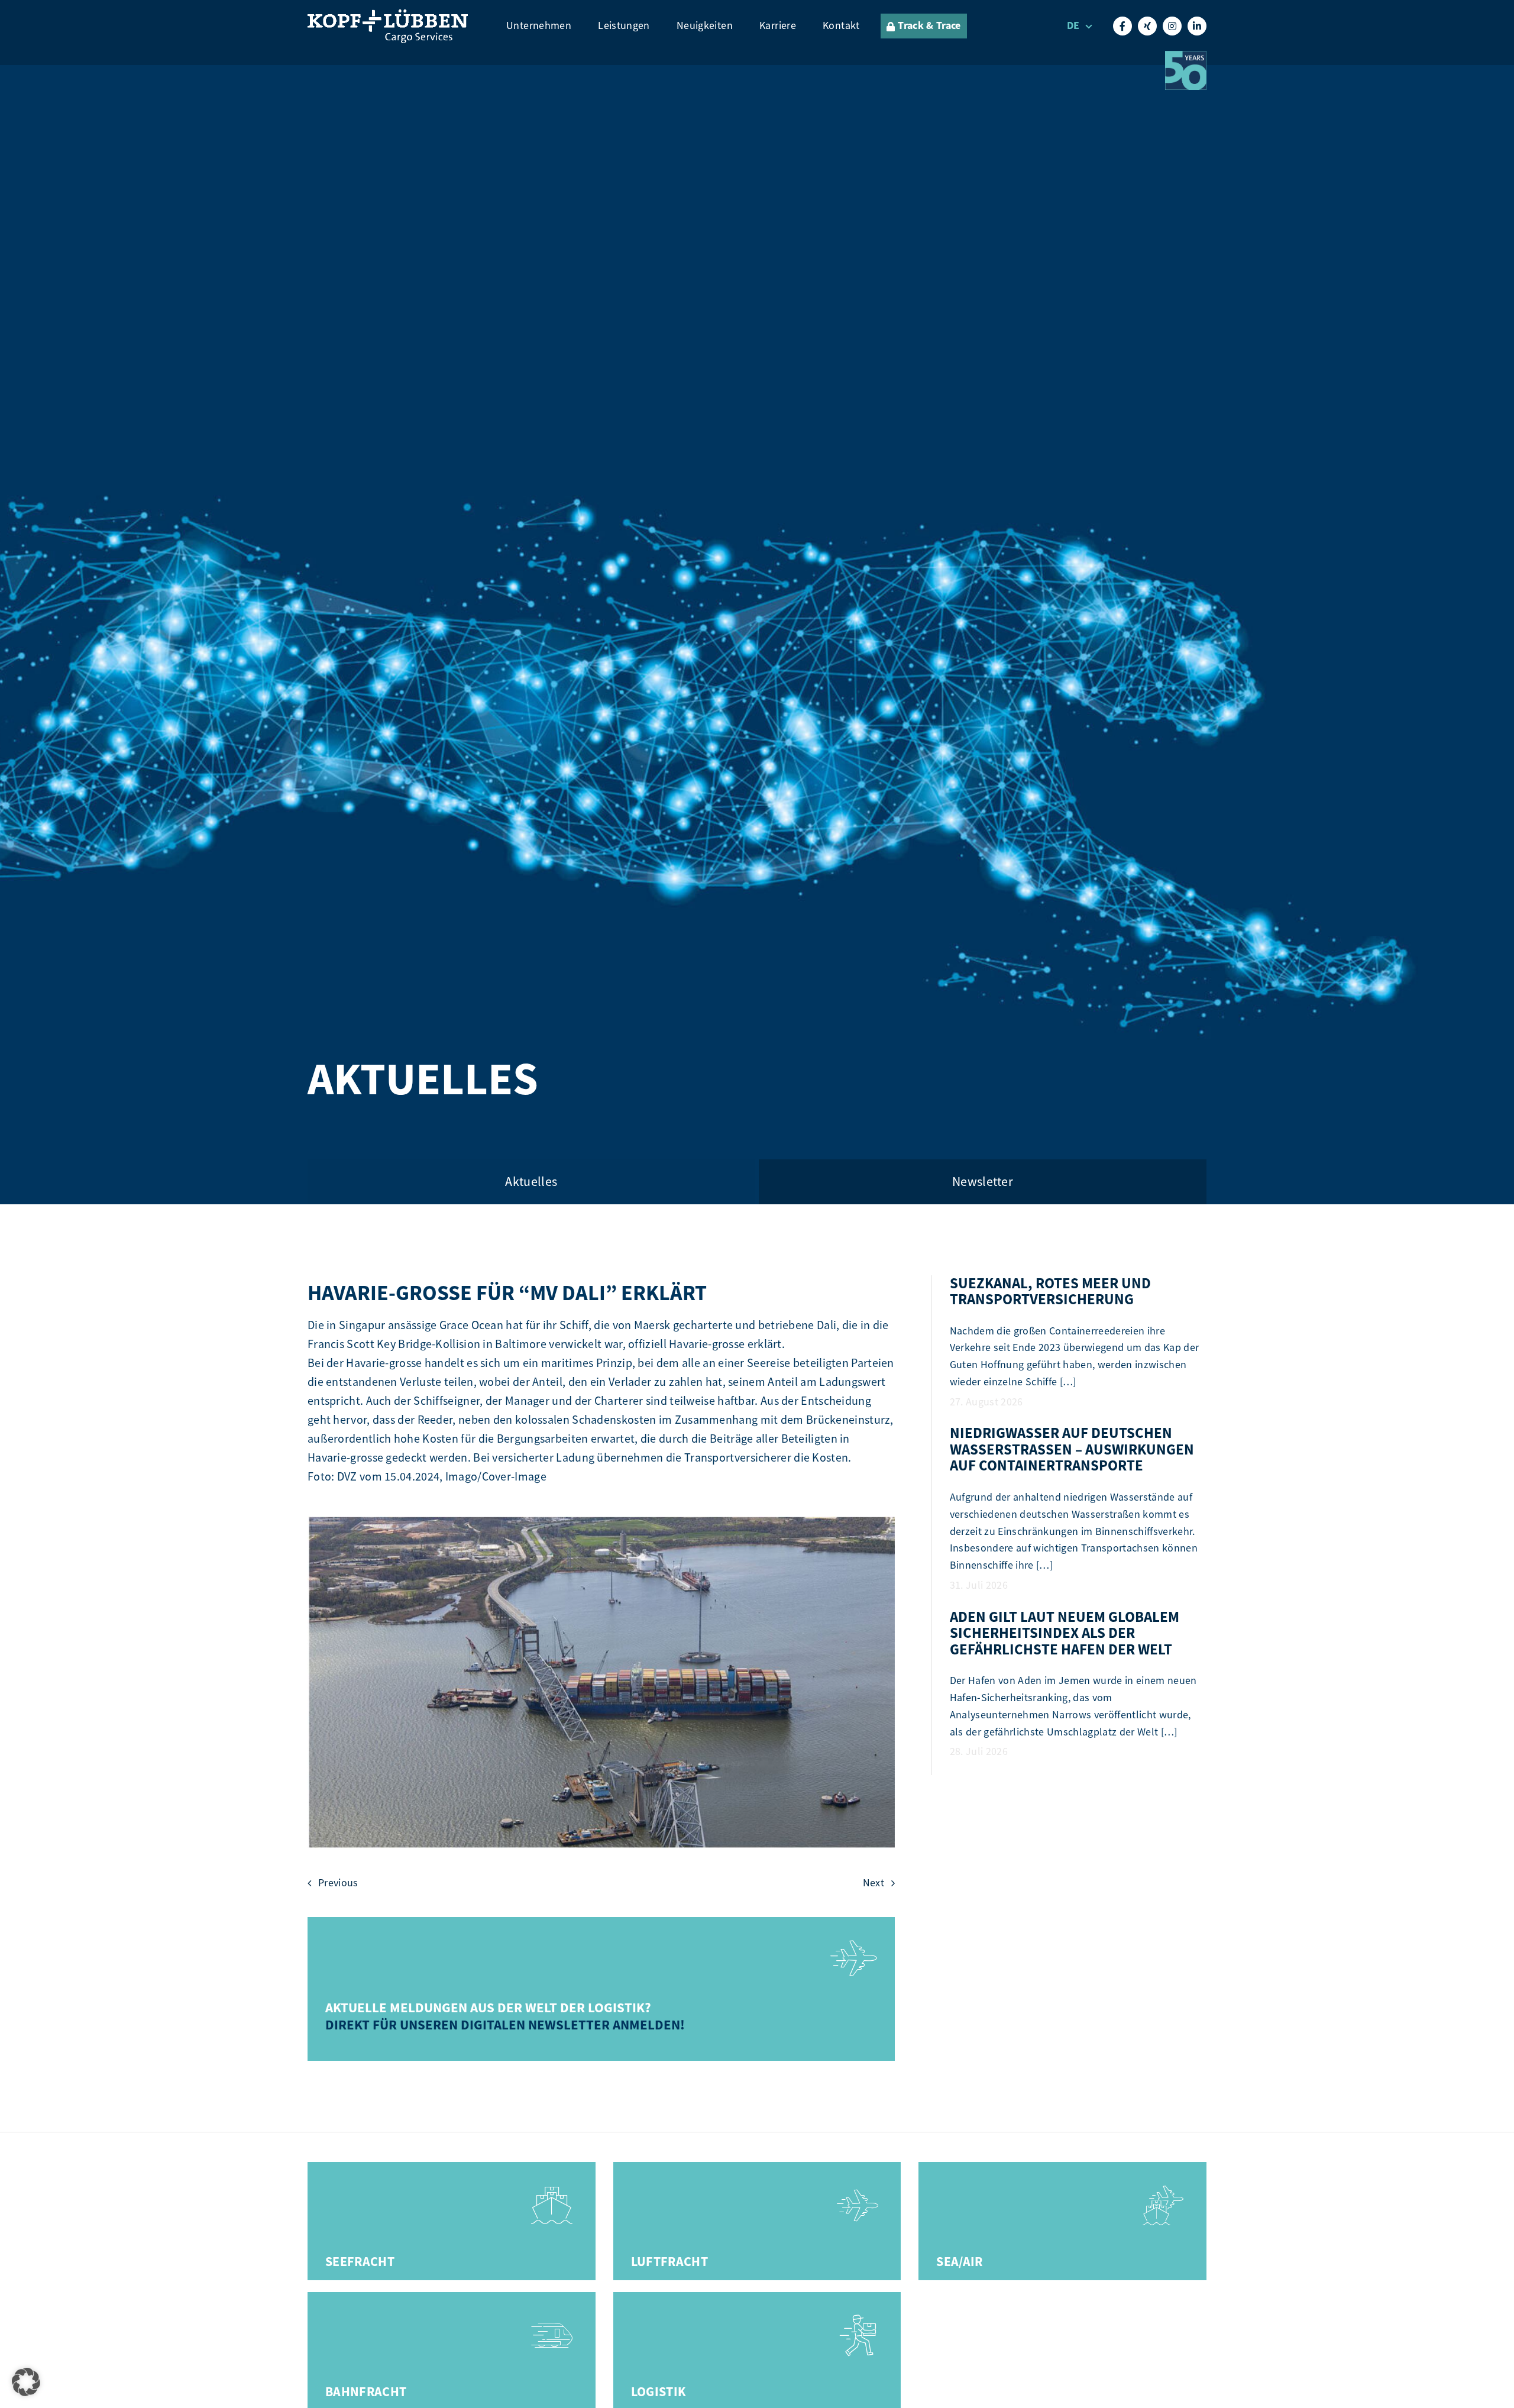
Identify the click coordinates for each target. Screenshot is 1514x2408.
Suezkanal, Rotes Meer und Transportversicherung (1050, 1292)
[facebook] (1122, 26)
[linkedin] (1197, 26)
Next (874, 1883)
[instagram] (1172, 26)
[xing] (1147, 26)
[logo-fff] (388, 16)
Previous (338, 1883)
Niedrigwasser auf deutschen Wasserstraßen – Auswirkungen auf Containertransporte (1072, 1449)
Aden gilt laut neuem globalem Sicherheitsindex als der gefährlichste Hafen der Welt (1065, 1633)
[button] (26, 2382)
